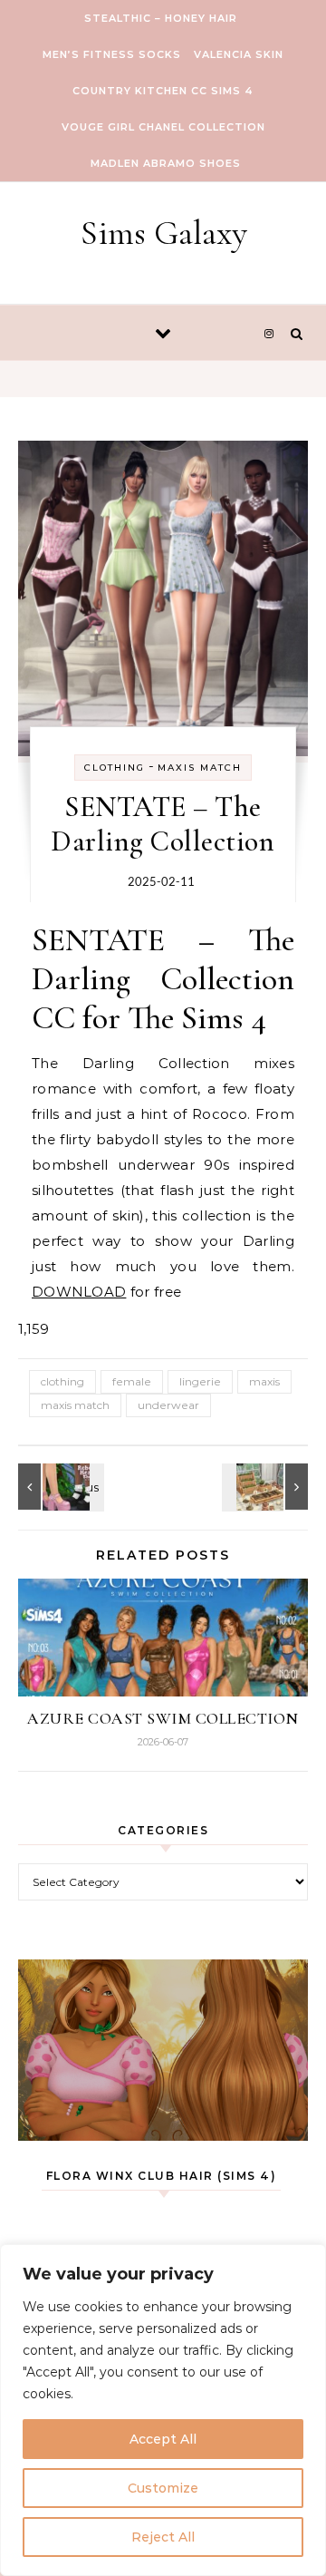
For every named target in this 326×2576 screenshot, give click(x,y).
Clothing (115, 768)
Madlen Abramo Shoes (166, 163)
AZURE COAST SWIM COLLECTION (163, 1718)
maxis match (75, 1405)
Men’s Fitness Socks (112, 54)
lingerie (200, 1381)
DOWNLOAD (79, 1292)
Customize (163, 2488)
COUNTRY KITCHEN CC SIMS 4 (163, 91)
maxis (264, 1381)
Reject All (163, 2537)
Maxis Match (200, 768)
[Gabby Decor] (267, 1487)
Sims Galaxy (164, 233)
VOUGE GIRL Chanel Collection (163, 127)
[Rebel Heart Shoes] (59, 1487)
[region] (163, 2410)
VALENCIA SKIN (239, 54)
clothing (62, 1381)
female (132, 1381)
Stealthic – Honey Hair (161, 18)
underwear (168, 1405)
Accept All (163, 2439)
